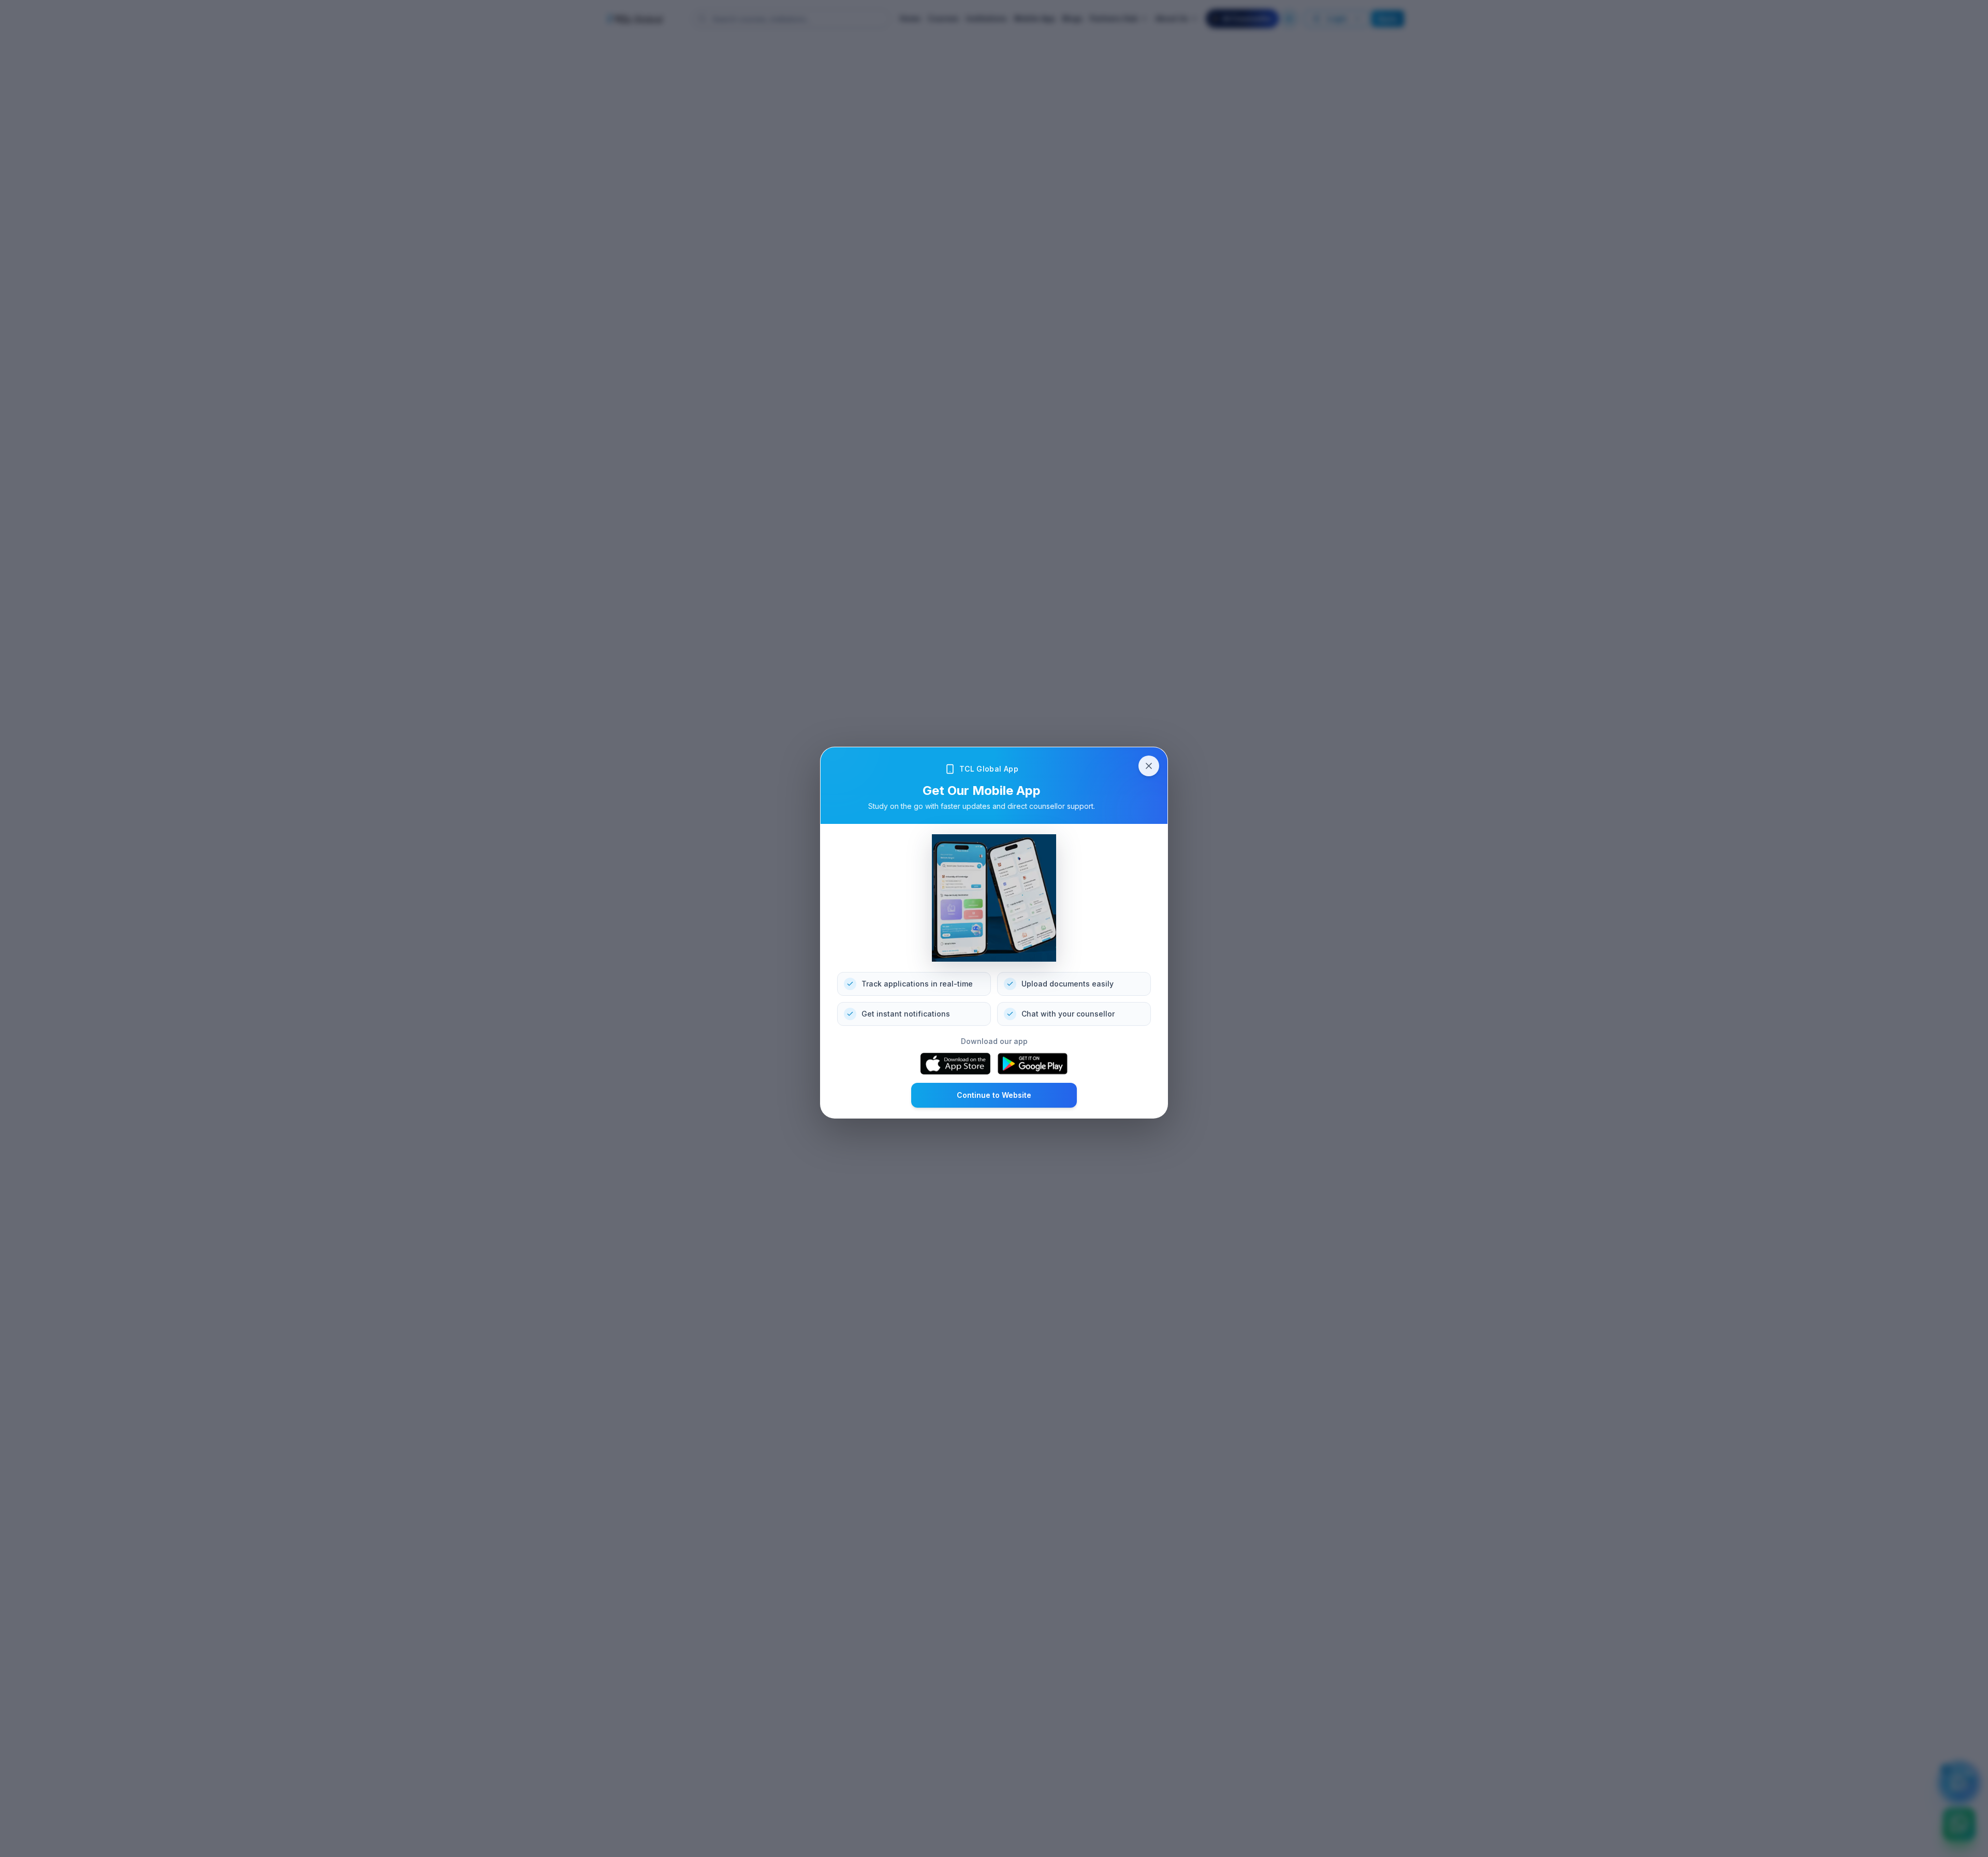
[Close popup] (1149, 766)
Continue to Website (994, 1095)
